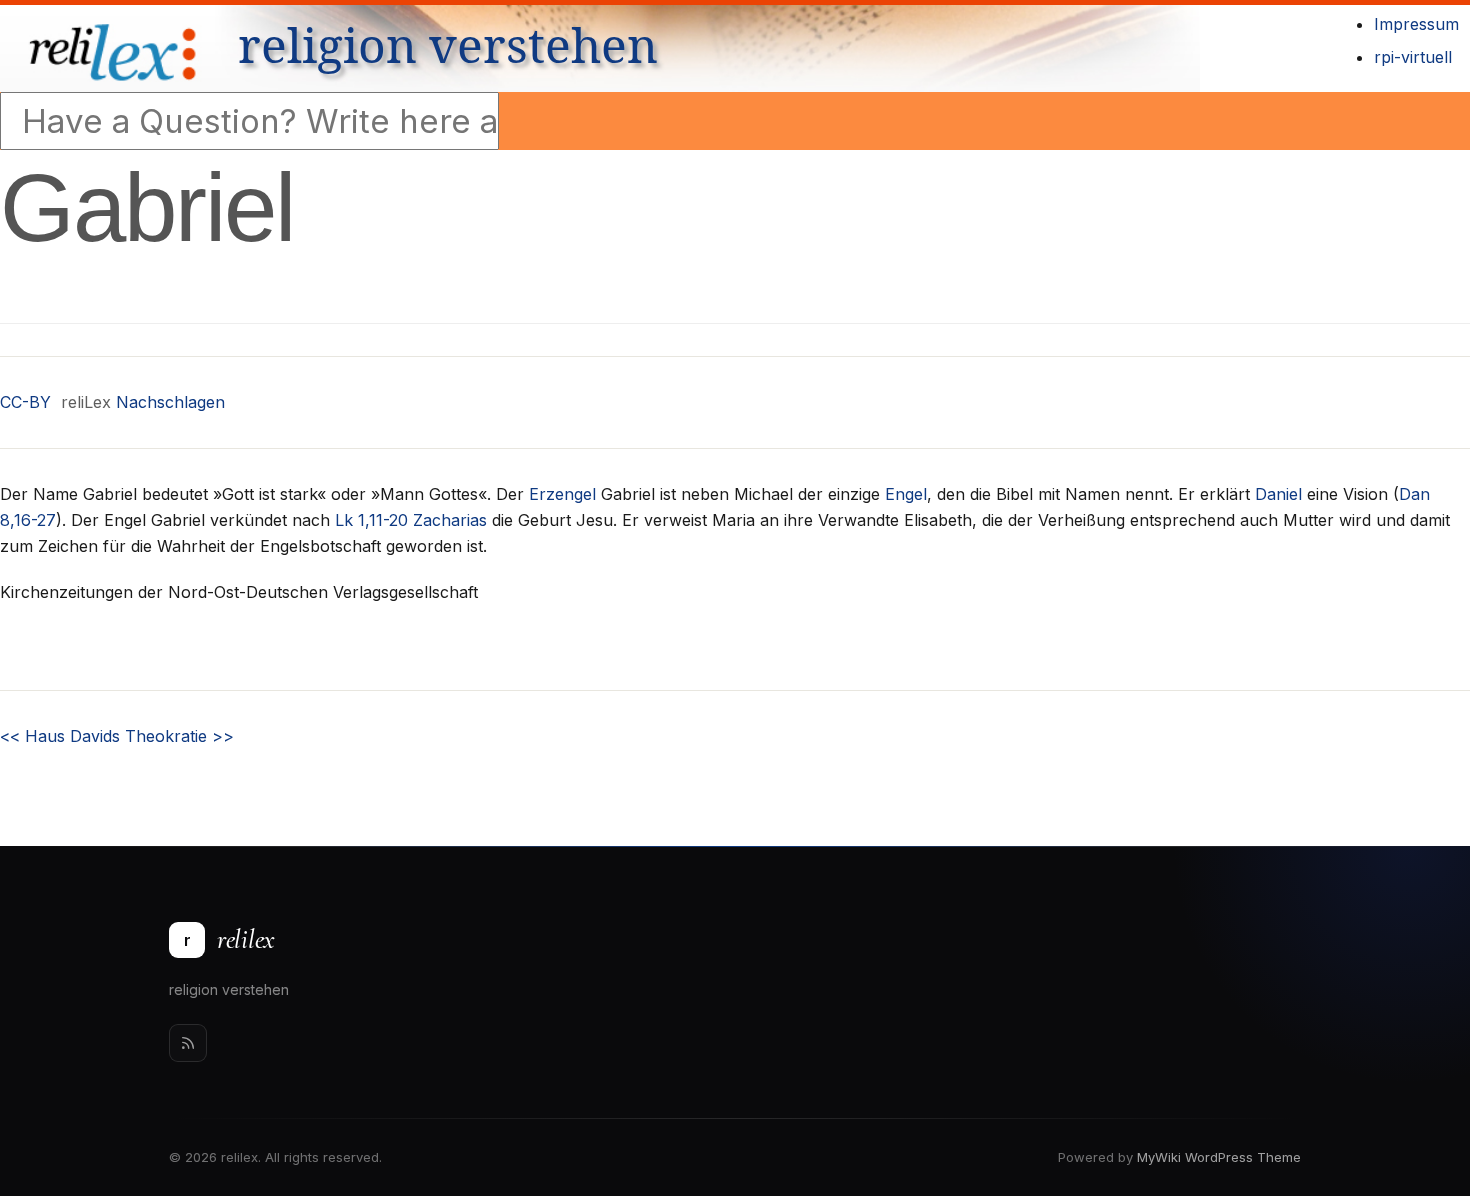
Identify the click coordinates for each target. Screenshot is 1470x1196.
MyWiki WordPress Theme (1219, 1157)
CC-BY (25, 402)
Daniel (1278, 494)
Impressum (1416, 24)
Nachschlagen (170, 402)
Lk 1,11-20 (371, 520)
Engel (906, 494)
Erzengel (562, 494)
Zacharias (450, 520)
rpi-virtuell (1413, 57)
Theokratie (179, 736)
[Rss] (188, 1043)
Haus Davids (60, 736)
